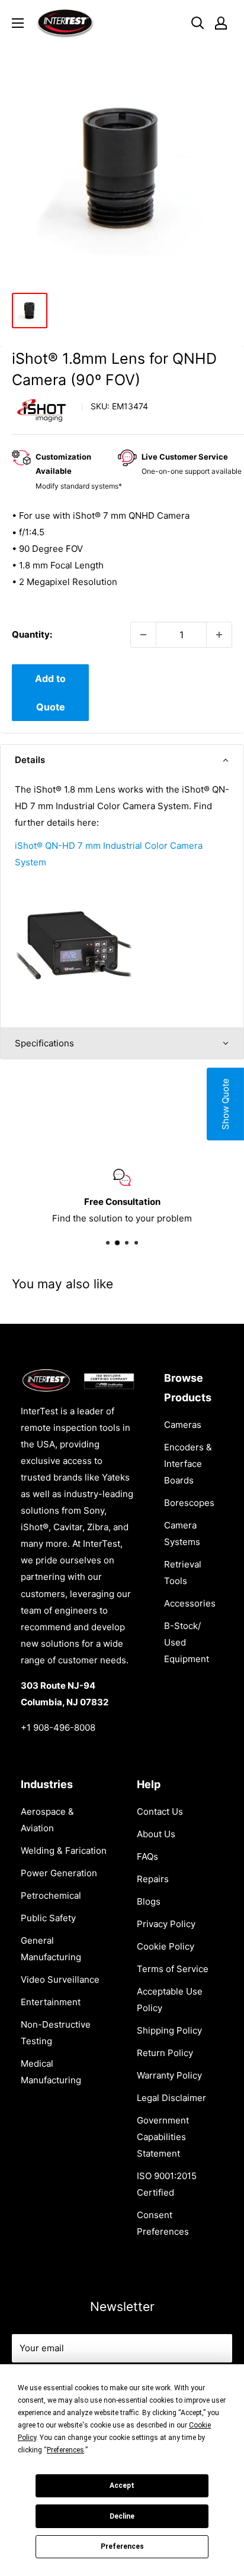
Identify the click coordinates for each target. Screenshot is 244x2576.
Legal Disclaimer (171, 2098)
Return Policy (165, 2053)
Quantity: (32, 634)
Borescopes (189, 1503)
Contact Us (160, 1811)
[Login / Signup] (221, 23)
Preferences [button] (65, 2450)
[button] (122, 760)
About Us (156, 1834)
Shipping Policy (169, 2030)
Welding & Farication (64, 1851)
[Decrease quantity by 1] (143, 635)
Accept (122, 2485)
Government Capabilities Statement (163, 2137)
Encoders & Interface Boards (188, 1464)
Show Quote (225, 1104)
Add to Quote (50, 693)
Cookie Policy (166, 1946)
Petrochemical (51, 1895)
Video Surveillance (60, 1979)
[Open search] (198, 23)
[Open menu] (18, 23)
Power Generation (59, 1873)
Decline (122, 2516)
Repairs (153, 1879)
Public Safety (48, 1918)
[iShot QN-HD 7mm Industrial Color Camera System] (74, 885)
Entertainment (51, 2002)
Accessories (190, 1603)
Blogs (149, 1901)
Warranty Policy (169, 2075)
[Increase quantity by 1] (219, 635)
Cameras (183, 1425)
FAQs (147, 1856)
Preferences (122, 2546)
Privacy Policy (166, 1924)
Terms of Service (173, 1969)
